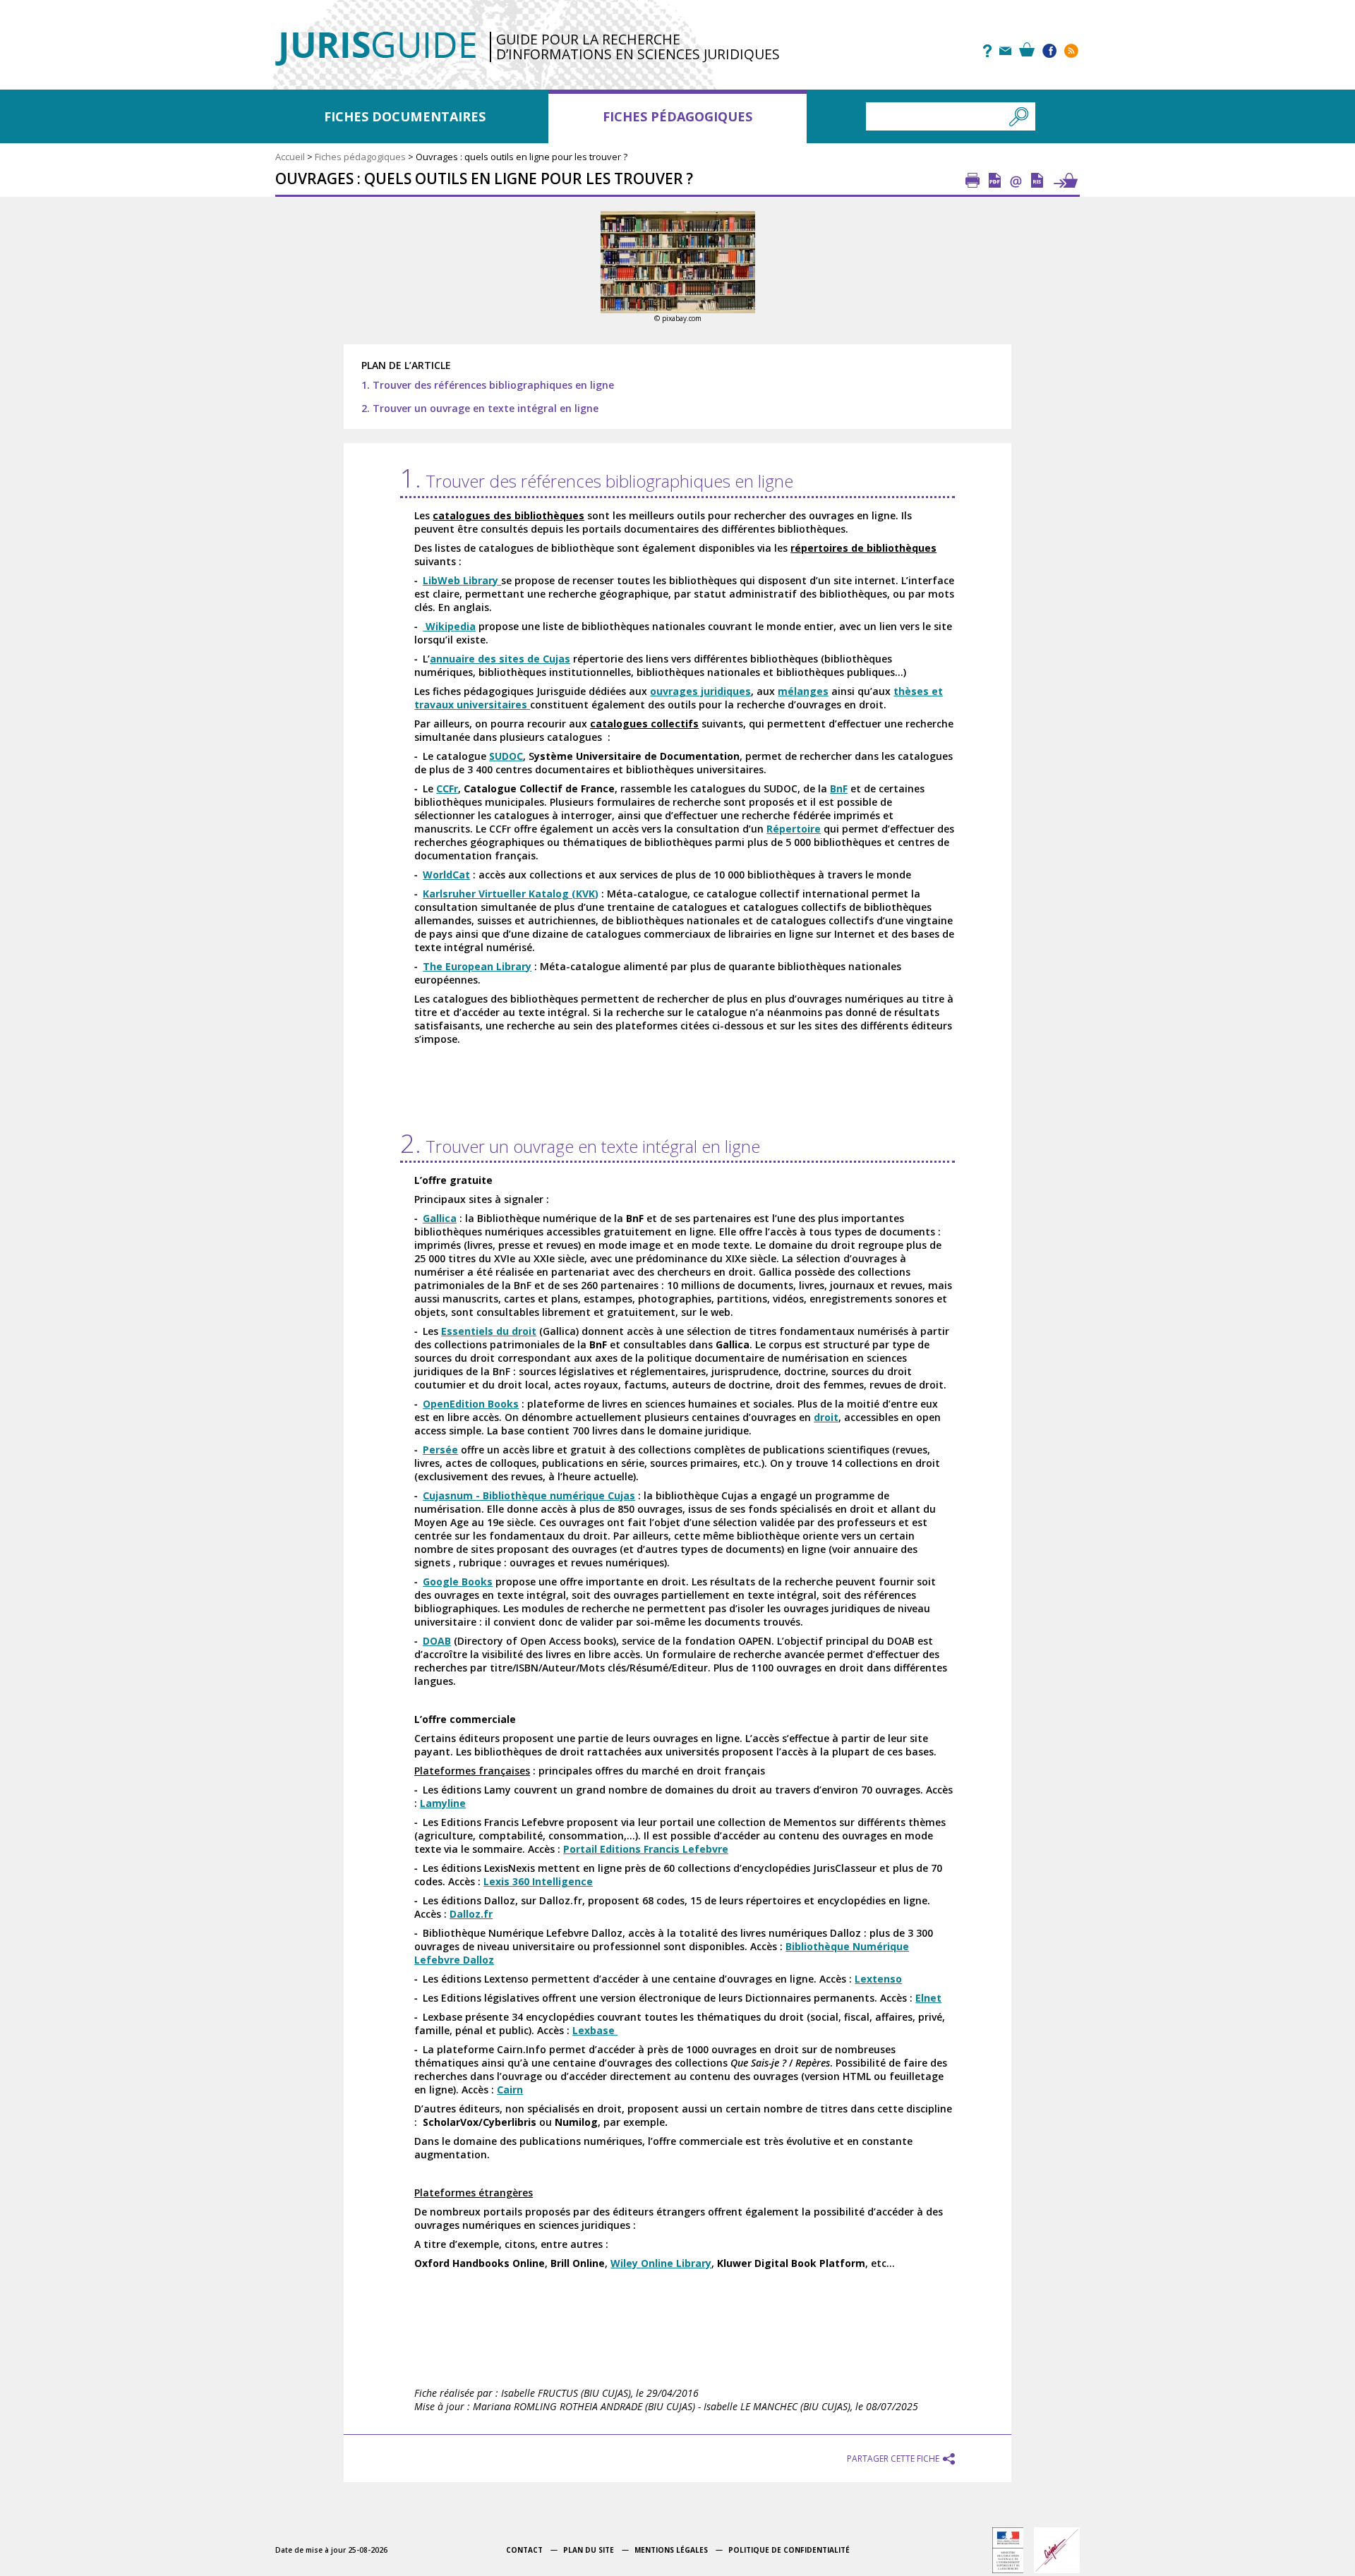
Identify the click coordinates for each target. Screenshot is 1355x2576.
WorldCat (446, 875)
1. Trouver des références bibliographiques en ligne (488, 385)
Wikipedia (449, 626)
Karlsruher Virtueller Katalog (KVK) (511, 894)
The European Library (477, 966)
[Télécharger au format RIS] (1037, 180)
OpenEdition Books (471, 1404)
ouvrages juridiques (700, 691)
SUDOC (506, 756)
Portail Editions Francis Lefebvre (646, 1849)
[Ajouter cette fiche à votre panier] (1065, 180)
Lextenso (878, 1979)
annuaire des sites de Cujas (500, 659)
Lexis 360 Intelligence (538, 1881)
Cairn (510, 2090)
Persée (440, 1450)
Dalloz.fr (471, 1914)
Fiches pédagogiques (677, 116)
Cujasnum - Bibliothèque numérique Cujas (529, 1495)
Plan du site (589, 2550)
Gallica (440, 1218)
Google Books (458, 1582)
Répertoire (794, 829)
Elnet (928, 1998)
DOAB (437, 1641)
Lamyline (443, 1803)
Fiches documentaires (405, 116)
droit (826, 1417)
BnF (839, 788)
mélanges (803, 691)
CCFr (447, 788)
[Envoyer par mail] (1016, 180)
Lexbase (595, 2030)
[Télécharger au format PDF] (995, 180)
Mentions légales (671, 2550)
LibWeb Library (462, 580)
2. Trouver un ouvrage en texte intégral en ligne (480, 408)
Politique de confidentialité (789, 2550)
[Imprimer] (972, 180)
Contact (524, 2550)
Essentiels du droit (489, 1331)
